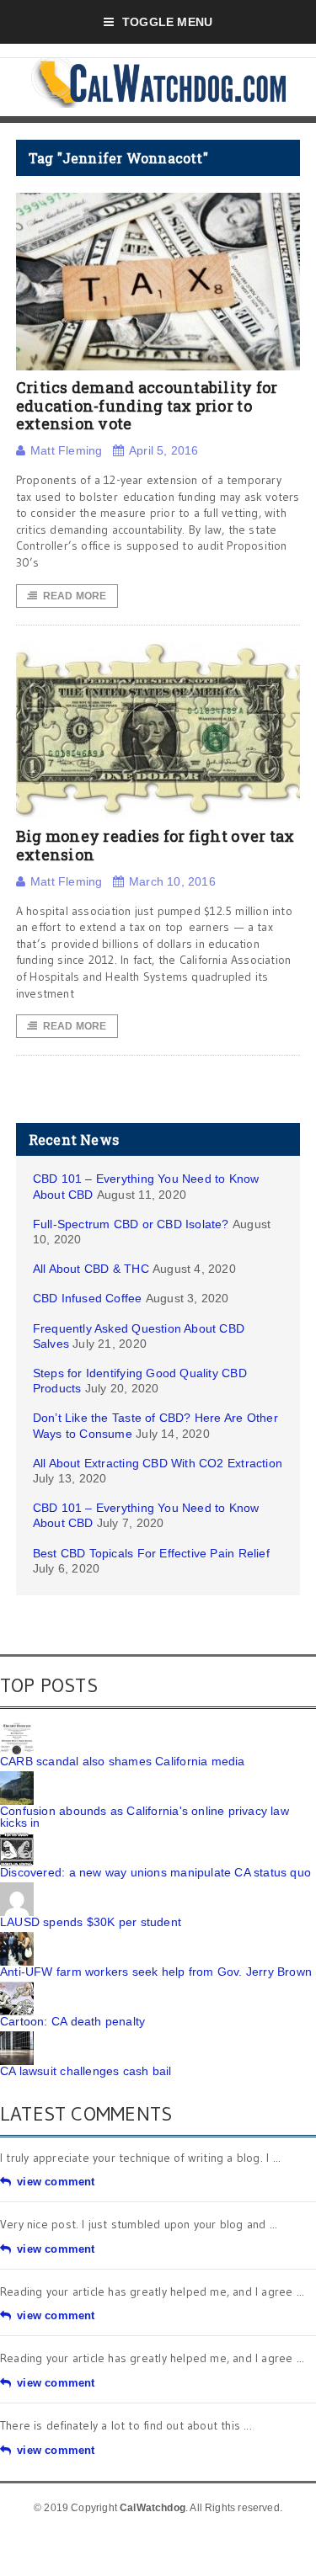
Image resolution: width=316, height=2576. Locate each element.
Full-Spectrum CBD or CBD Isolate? (131, 1224)
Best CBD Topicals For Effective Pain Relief (151, 1553)
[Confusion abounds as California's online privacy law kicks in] (17, 1777)
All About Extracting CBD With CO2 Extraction (158, 1463)
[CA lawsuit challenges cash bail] (17, 2037)
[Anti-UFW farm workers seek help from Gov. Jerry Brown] (17, 1938)
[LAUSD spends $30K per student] (17, 1888)
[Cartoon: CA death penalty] (17, 1988)
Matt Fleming (67, 450)
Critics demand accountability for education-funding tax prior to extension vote (147, 405)
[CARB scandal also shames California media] (17, 1727)
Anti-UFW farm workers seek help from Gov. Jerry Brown (156, 1972)
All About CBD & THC (91, 1269)
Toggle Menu (167, 22)
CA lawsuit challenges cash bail (86, 2071)
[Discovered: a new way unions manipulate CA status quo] (17, 1839)
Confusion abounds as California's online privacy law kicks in (145, 1817)
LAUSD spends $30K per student (91, 1922)
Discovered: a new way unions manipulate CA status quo (155, 1872)
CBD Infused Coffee (88, 1298)
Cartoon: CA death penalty (72, 2021)
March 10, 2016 (172, 881)
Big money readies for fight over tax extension (155, 845)
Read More (75, 596)
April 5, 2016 (164, 450)
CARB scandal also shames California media (123, 1761)
